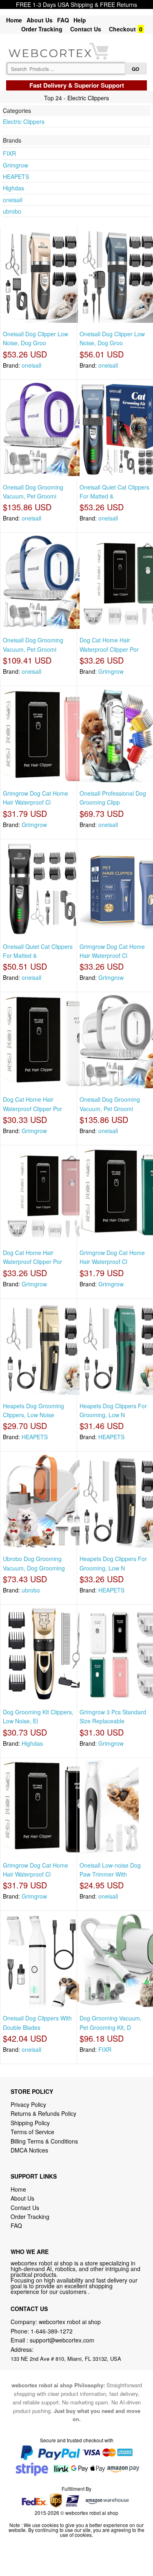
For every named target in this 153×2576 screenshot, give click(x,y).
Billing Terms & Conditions (44, 2141)
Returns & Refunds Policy (43, 2113)
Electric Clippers (24, 121)
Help (80, 20)
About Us (40, 20)
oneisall (13, 200)
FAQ (63, 20)
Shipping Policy (31, 2123)
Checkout (122, 29)
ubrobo (12, 211)
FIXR (9, 153)
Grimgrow (16, 165)
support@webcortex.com (62, 2340)
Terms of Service (32, 2132)
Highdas (13, 188)
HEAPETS (16, 176)
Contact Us (86, 29)
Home (14, 20)
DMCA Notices (29, 2150)
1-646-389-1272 (52, 2331)
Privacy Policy (28, 2104)
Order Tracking (42, 29)
